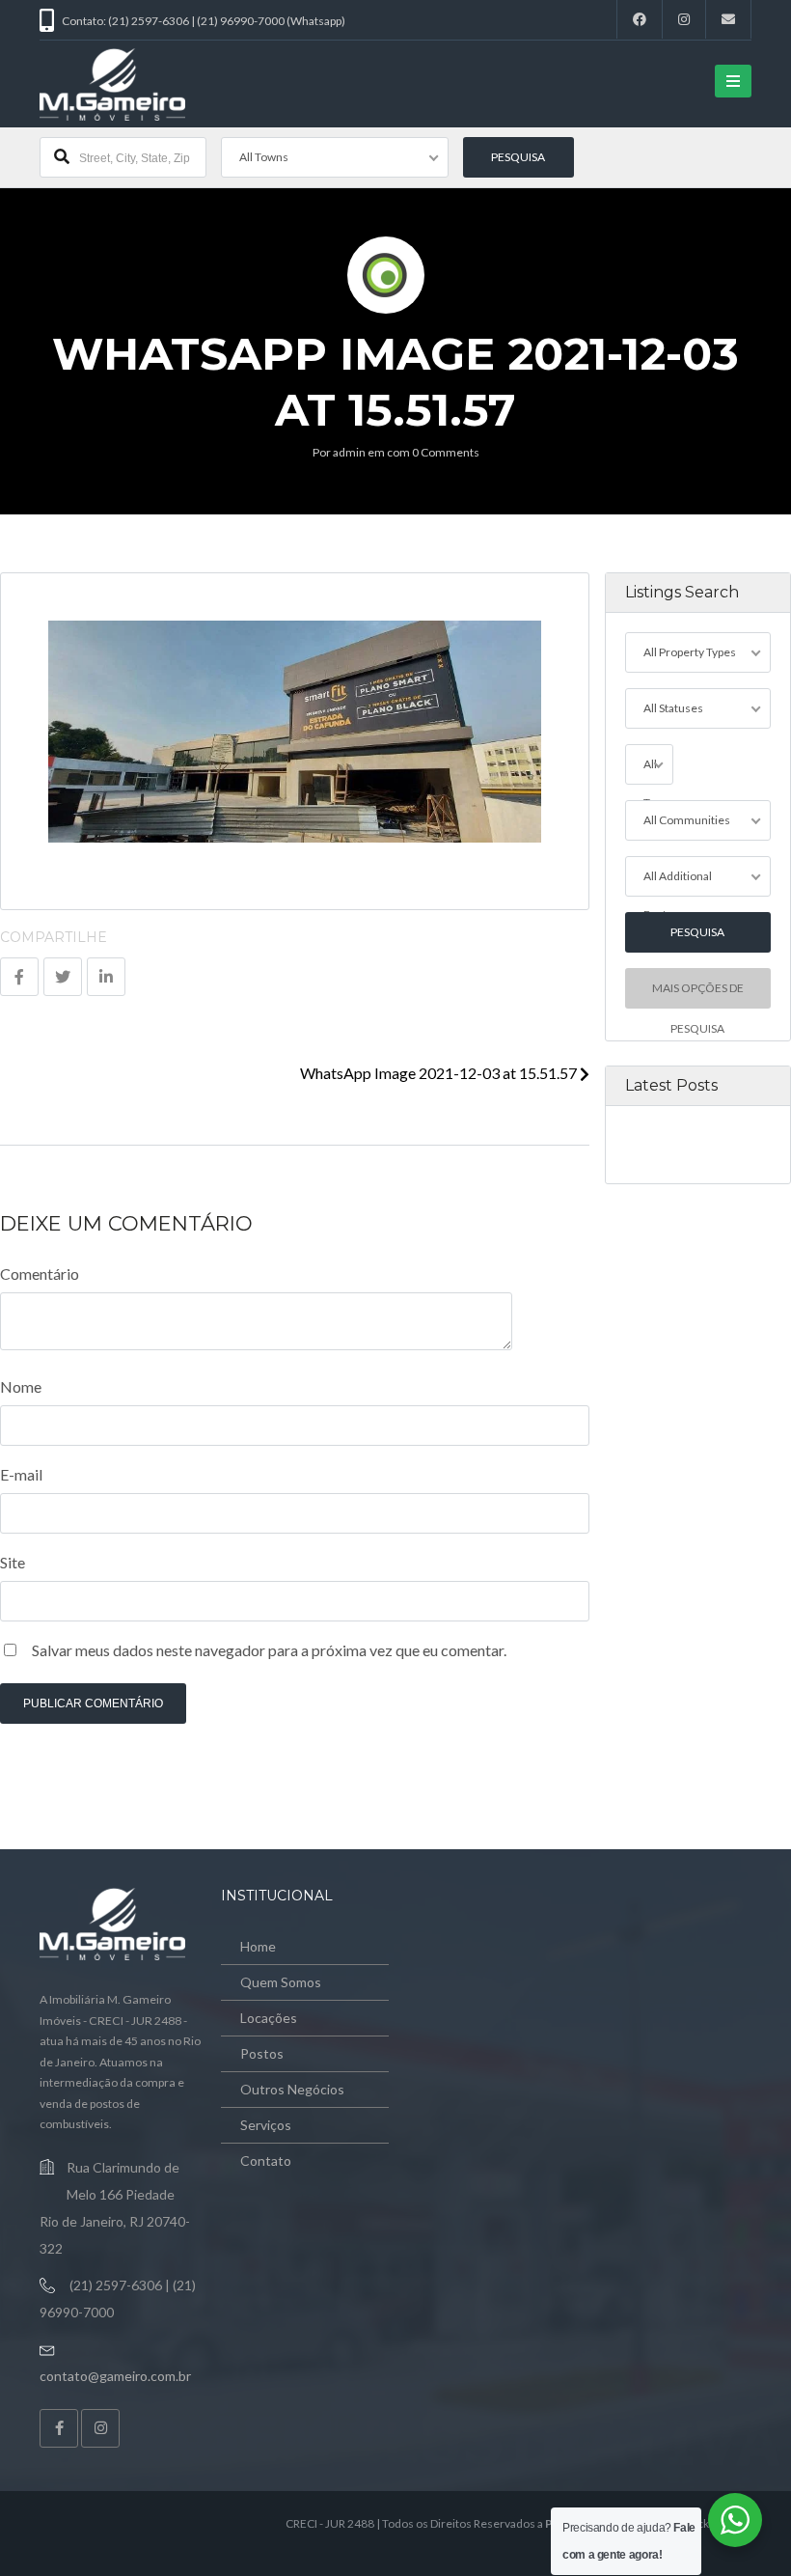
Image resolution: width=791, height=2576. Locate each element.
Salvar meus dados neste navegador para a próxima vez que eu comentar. (269, 1650)
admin (349, 452)
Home (258, 1946)
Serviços (266, 2125)
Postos (262, 2053)
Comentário (40, 1274)
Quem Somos (281, 1982)
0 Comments (446, 452)
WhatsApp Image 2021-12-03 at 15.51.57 (440, 1073)
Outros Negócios (292, 2089)
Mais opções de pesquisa (698, 995)
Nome (21, 1386)
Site (13, 1562)
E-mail (21, 1474)
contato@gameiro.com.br (115, 2376)
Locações (269, 2018)
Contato (266, 2161)
